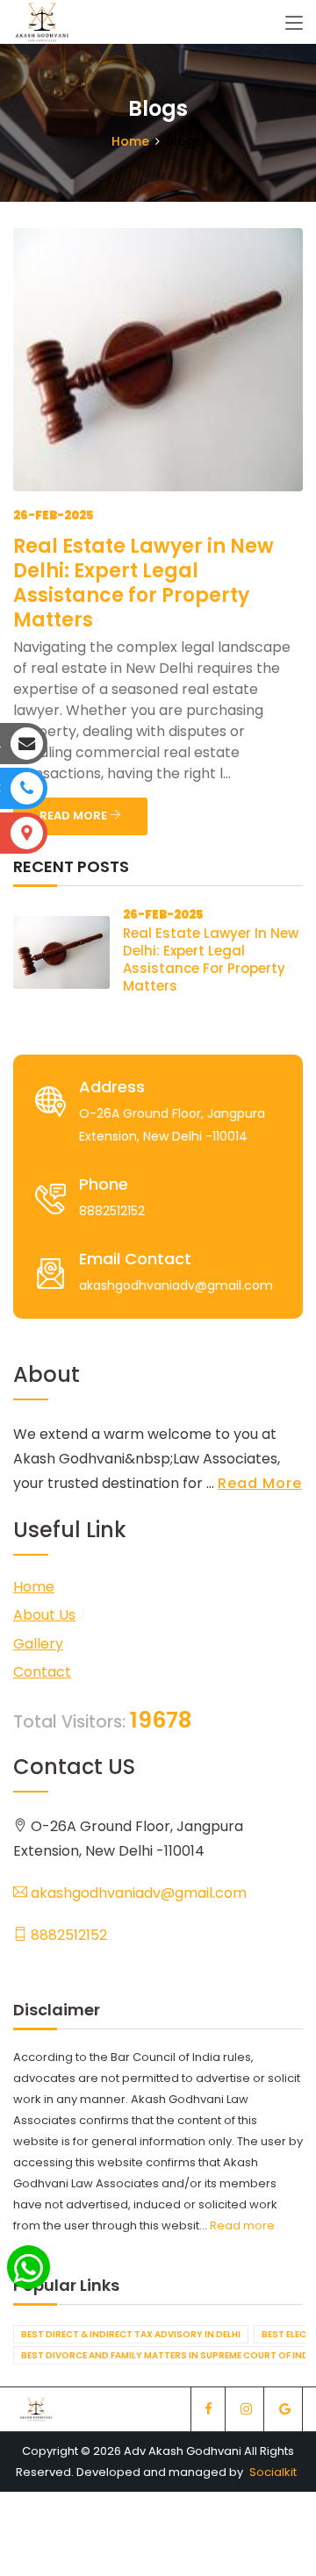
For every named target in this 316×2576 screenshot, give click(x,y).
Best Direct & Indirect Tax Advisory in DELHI (131, 2334)
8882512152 (67, 1935)
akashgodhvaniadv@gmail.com (137, 1893)
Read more (242, 2225)
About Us (44, 1615)
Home (130, 141)
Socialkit (273, 2472)
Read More (260, 1483)
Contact (42, 1672)
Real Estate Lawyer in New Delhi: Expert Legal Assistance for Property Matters (144, 583)
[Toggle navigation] (294, 24)
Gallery (38, 1644)
